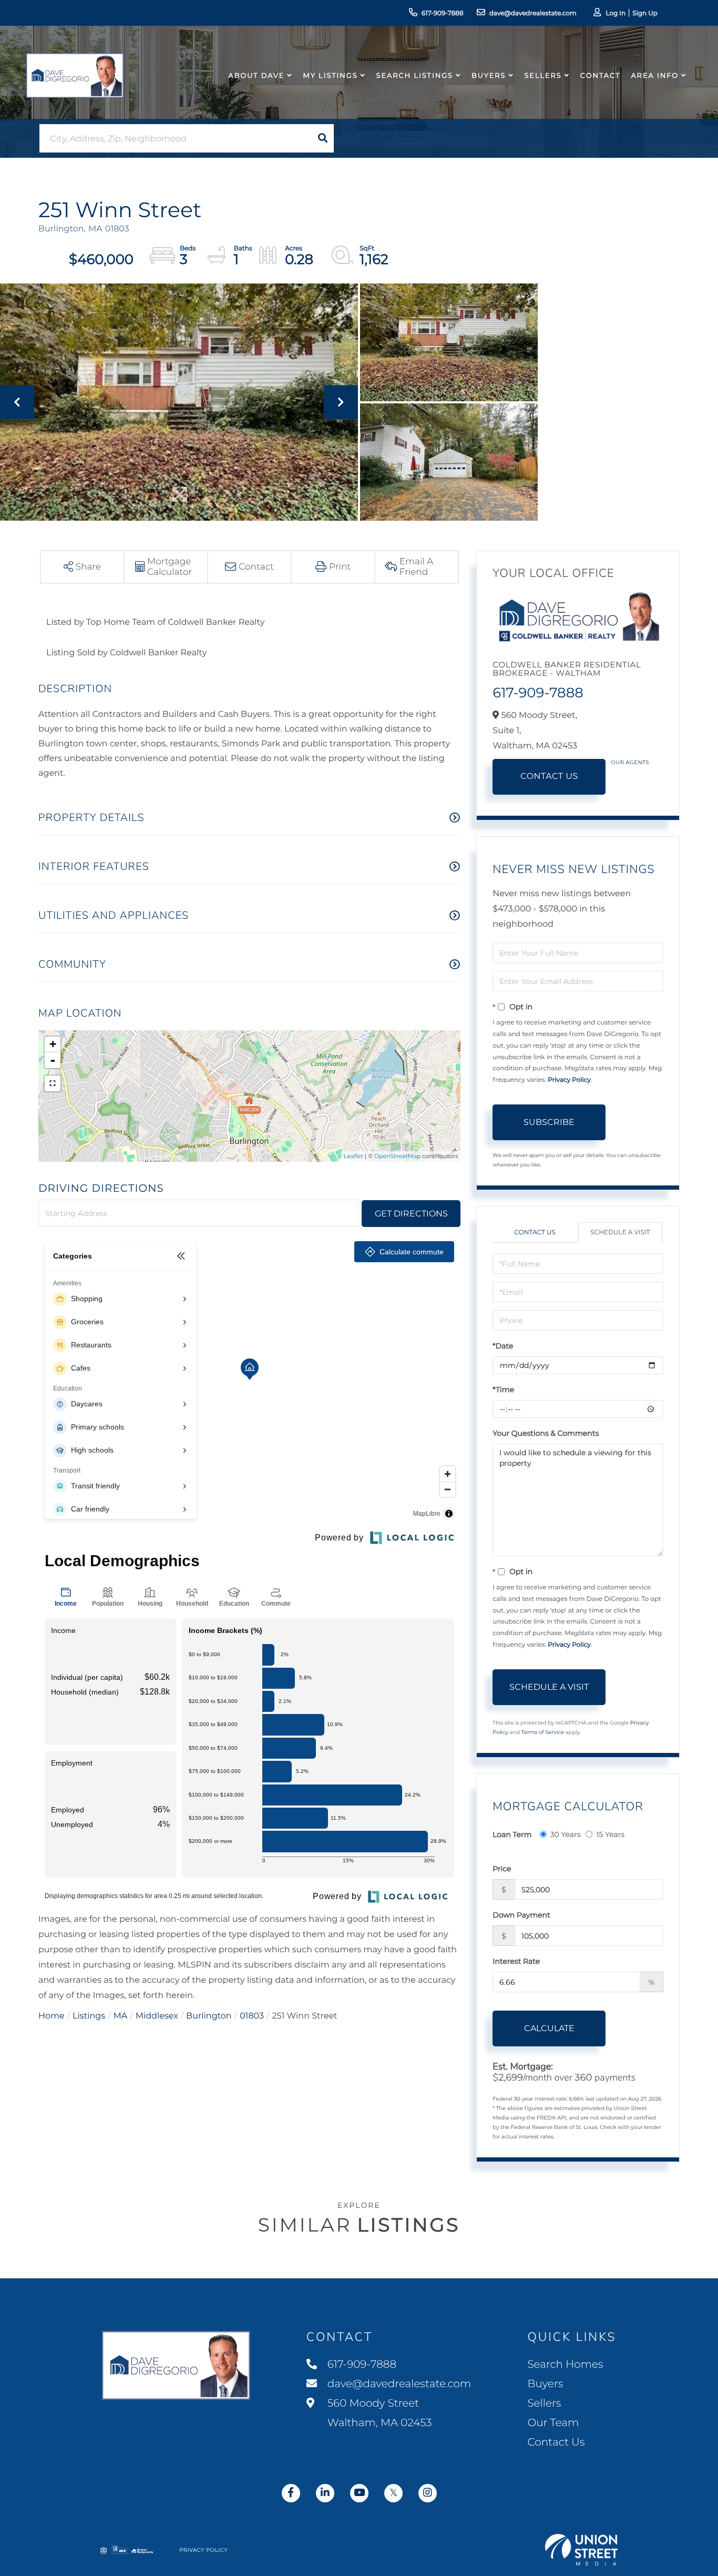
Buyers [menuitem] (489, 76)
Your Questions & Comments (546, 1433)
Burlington (209, 2016)
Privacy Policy (569, 1080)
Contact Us (549, 777)
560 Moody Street (378, 2413)
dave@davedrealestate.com (533, 13)
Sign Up (645, 13)
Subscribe (549, 1122)
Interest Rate (516, 1961)
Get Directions (411, 1214)
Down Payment (521, 1915)
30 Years (566, 1834)
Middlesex (157, 2016)
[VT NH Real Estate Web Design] (581, 2550)
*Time (503, 1390)
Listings (89, 2016)
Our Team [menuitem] (553, 2423)
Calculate (549, 2028)
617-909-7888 (443, 13)
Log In (616, 13)
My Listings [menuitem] (330, 76)
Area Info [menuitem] (655, 76)
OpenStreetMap (397, 1156)
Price (502, 1869)
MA (121, 2016)
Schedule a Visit (620, 1233)
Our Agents (630, 762)
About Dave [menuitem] (257, 76)
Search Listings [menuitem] (415, 76)
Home (52, 2016)
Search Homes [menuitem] (565, 2365)
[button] (323, 138)
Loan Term (512, 1834)
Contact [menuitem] (601, 76)
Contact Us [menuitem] (556, 2442)
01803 (252, 2016)
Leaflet (353, 1156)
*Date (503, 1346)
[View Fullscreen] (53, 1083)
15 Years (610, 1834)
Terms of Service (543, 1732)
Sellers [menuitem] (543, 76)
